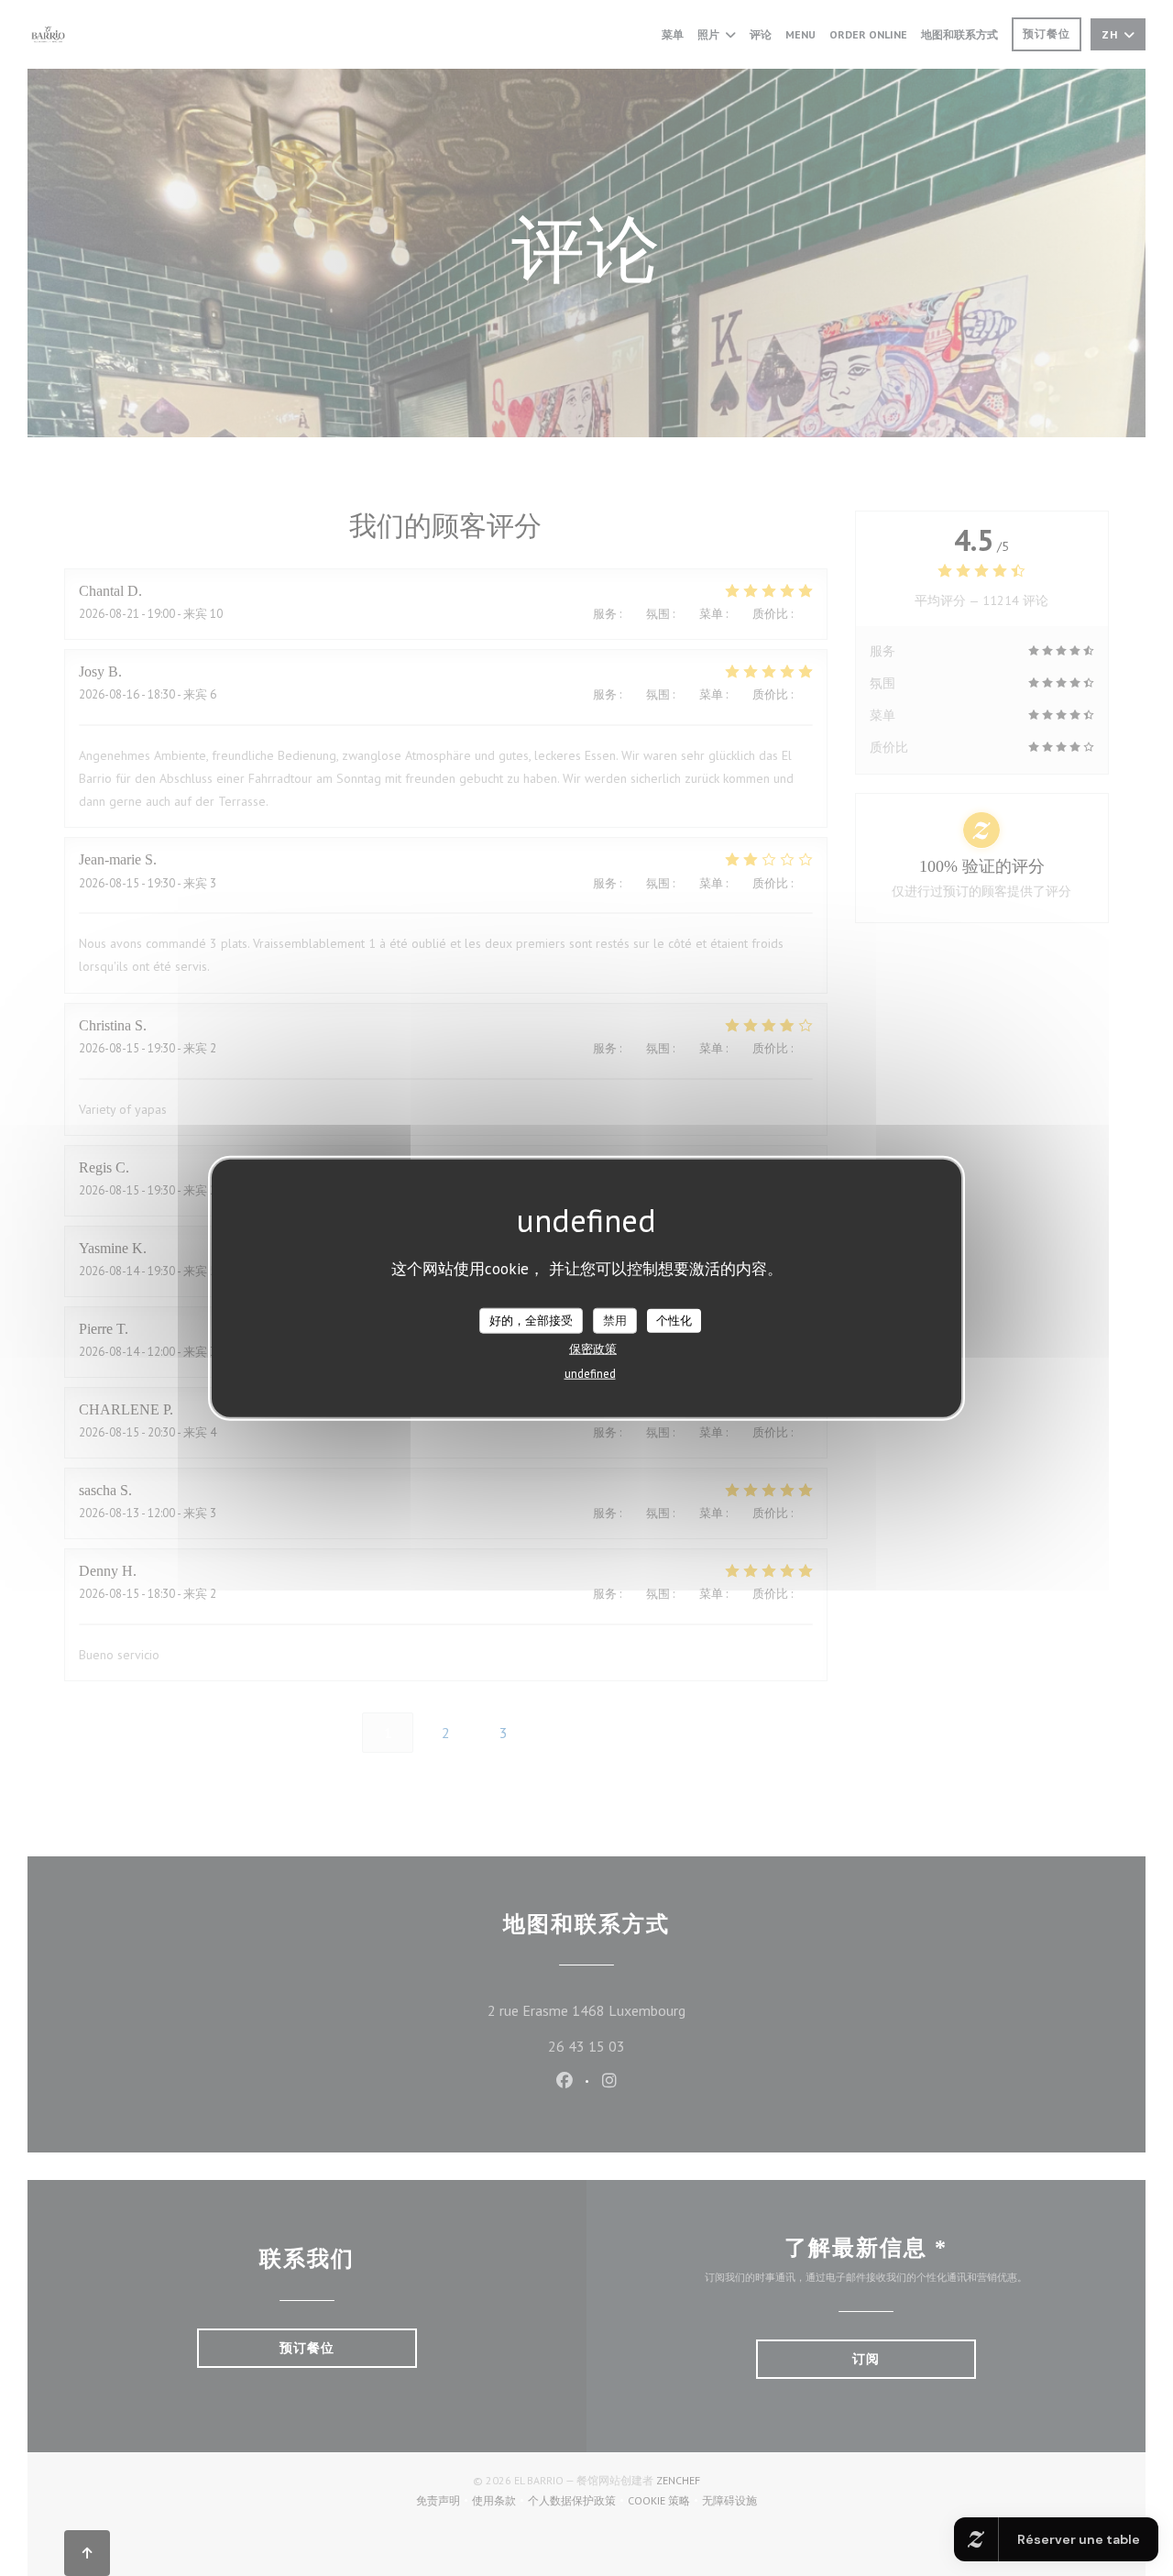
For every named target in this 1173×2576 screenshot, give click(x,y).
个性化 (674, 1321)
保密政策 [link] (593, 1348)
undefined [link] (590, 1373)
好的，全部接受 (531, 1321)
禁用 (615, 1321)
